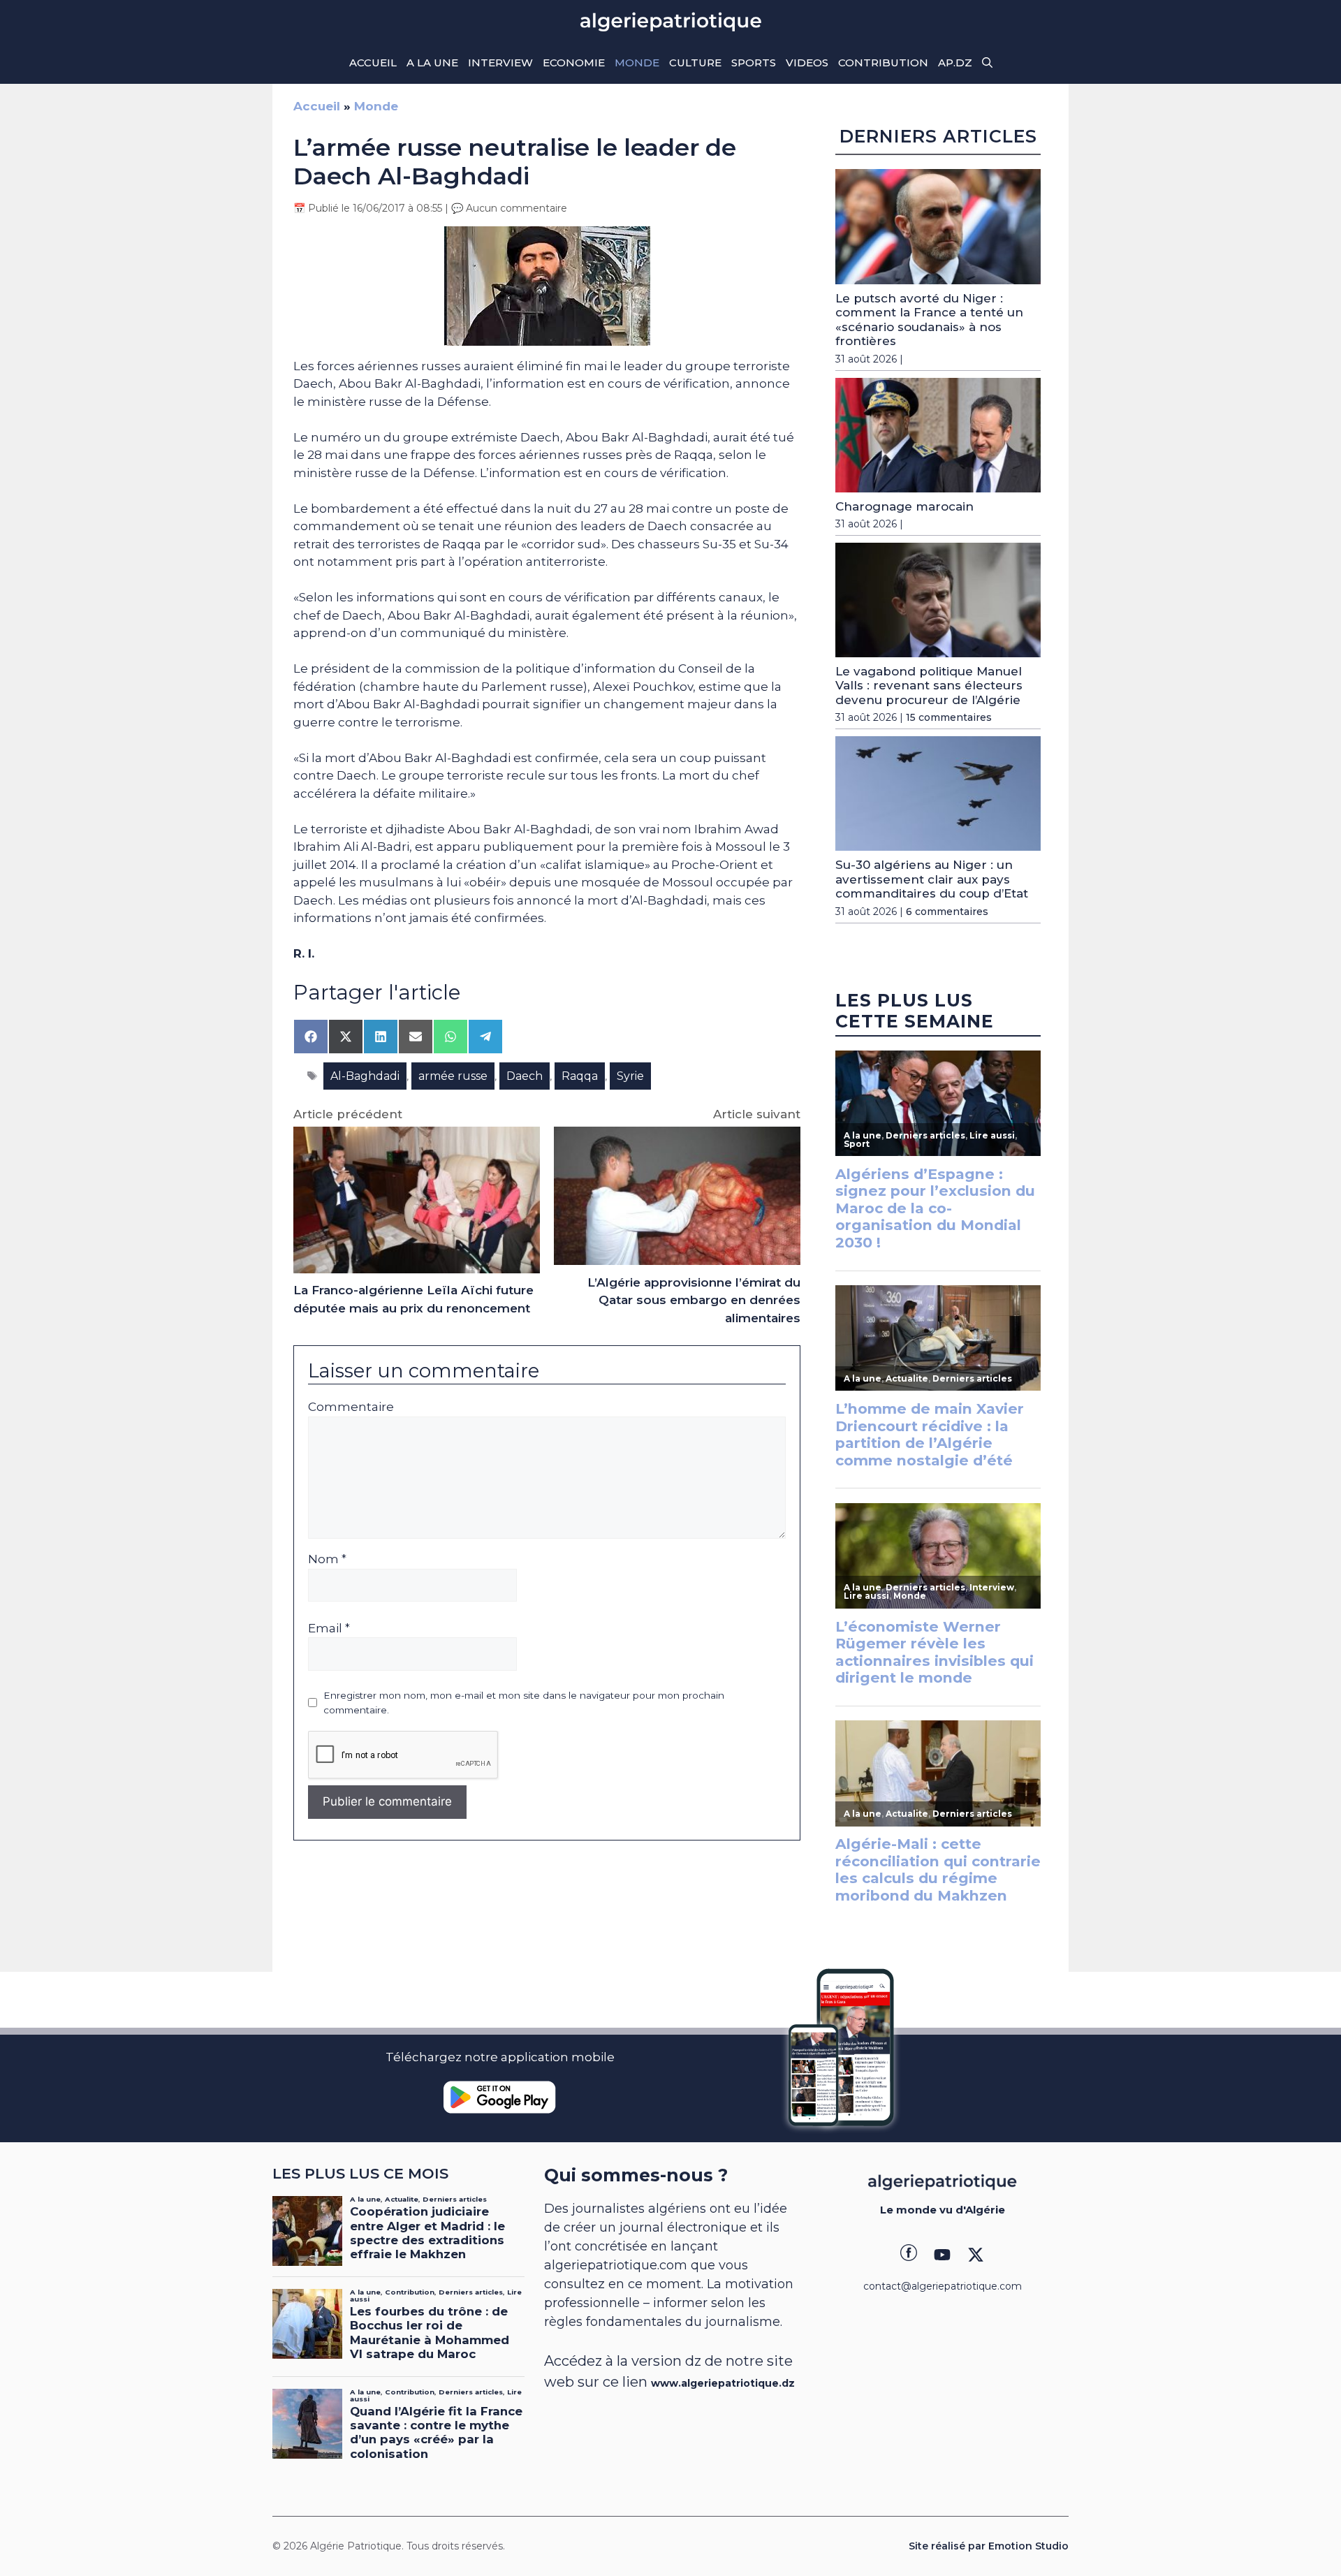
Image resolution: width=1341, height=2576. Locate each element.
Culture (695, 63)
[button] (987, 63)
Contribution (883, 63)
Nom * (327, 1559)
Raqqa (580, 1076)
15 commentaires (949, 717)
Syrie (630, 1076)
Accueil (373, 63)
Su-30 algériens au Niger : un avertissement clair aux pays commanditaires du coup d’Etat (932, 879)
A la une (432, 63)
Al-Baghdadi (365, 1076)
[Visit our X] (976, 2255)
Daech (525, 1076)
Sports (754, 63)
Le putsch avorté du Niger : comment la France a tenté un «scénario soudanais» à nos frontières (929, 320)
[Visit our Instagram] (942, 2255)
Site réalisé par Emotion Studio (989, 2546)
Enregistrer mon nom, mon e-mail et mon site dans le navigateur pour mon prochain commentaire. (524, 1702)
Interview (500, 63)
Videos (807, 63)
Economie (574, 63)
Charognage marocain (904, 506)
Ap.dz (955, 63)
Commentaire (351, 1407)
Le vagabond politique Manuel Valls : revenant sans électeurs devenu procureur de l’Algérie (929, 686)
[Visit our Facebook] (909, 2255)
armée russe (453, 1076)
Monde (637, 63)
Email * (329, 1628)
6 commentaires (947, 912)
